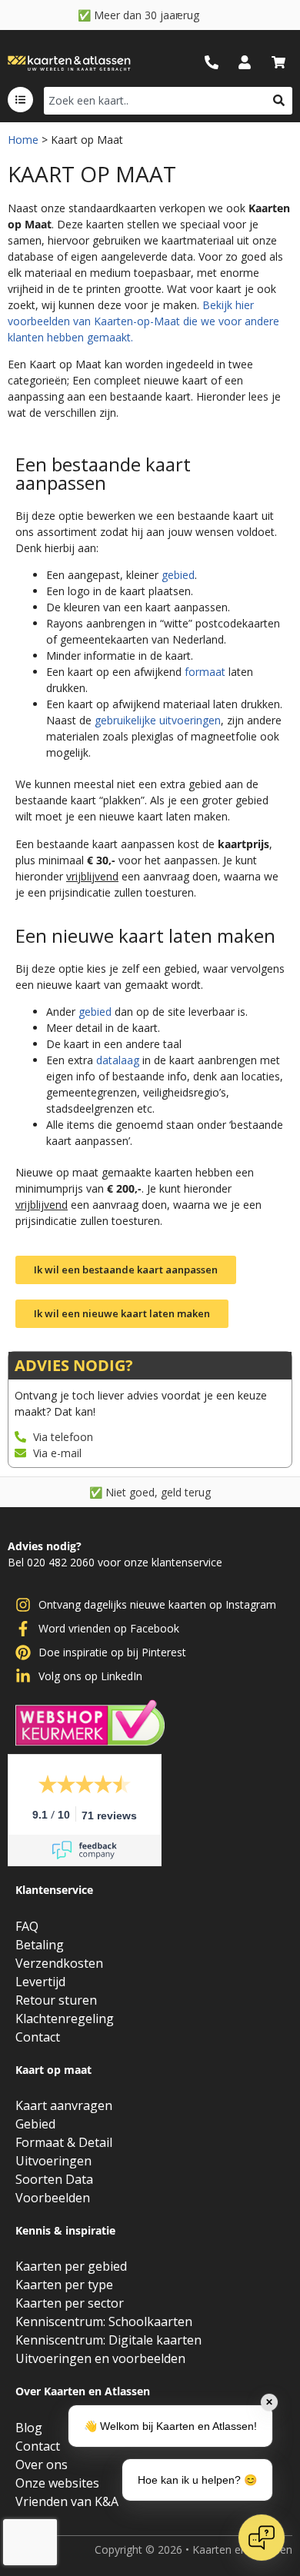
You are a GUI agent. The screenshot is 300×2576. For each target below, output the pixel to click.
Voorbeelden (53, 2198)
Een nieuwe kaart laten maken (145, 935)
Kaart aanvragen (64, 2105)
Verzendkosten (59, 1963)
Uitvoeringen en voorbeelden (100, 2358)
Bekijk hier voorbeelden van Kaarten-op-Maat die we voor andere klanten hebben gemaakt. (143, 321)
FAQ (27, 1926)
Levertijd (40, 1982)
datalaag (118, 1060)
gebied (178, 575)
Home (23, 140)
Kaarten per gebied (71, 2266)
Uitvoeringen (53, 2161)
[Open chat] (262, 2538)
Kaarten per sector (70, 2303)
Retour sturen (56, 2000)
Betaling (40, 1945)
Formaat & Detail (64, 2142)
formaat (205, 672)
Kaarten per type (64, 2285)
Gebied (35, 2124)
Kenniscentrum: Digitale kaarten (108, 2340)
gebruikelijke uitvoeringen (158, 720)
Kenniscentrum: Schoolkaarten (104, 2321)
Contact (38, 2037)
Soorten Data (54, 2179)
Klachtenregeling (65, 2019)
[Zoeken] (279, 101)
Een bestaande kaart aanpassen (103, 473)
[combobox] (155, 101)
